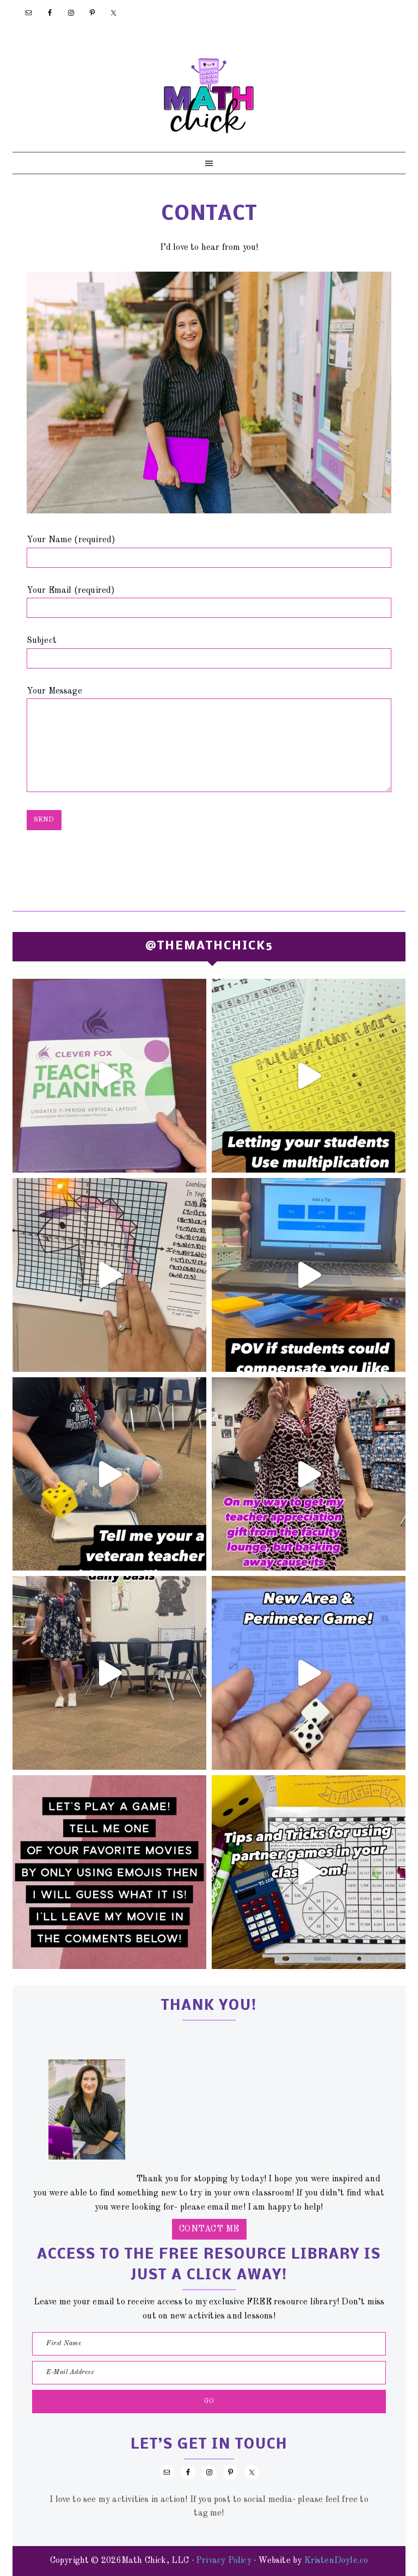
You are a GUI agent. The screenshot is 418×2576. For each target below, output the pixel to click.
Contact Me (209, 2229)
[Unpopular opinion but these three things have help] (309, 1076)
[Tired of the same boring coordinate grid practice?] (109, 1275)
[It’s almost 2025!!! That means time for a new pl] (109, 1076)
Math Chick (209, 95)
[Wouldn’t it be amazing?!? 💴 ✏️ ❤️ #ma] (309, 1275)
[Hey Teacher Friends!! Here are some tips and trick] (309, 1872)
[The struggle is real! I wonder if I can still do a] (109, 1474)
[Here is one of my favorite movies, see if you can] (109, 1872)
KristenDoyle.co (336, 2561)
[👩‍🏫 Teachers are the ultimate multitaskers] (109, 1673)
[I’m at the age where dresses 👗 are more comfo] (309, 1474)
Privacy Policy (224, 2561)
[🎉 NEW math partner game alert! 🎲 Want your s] (309, 1673)
